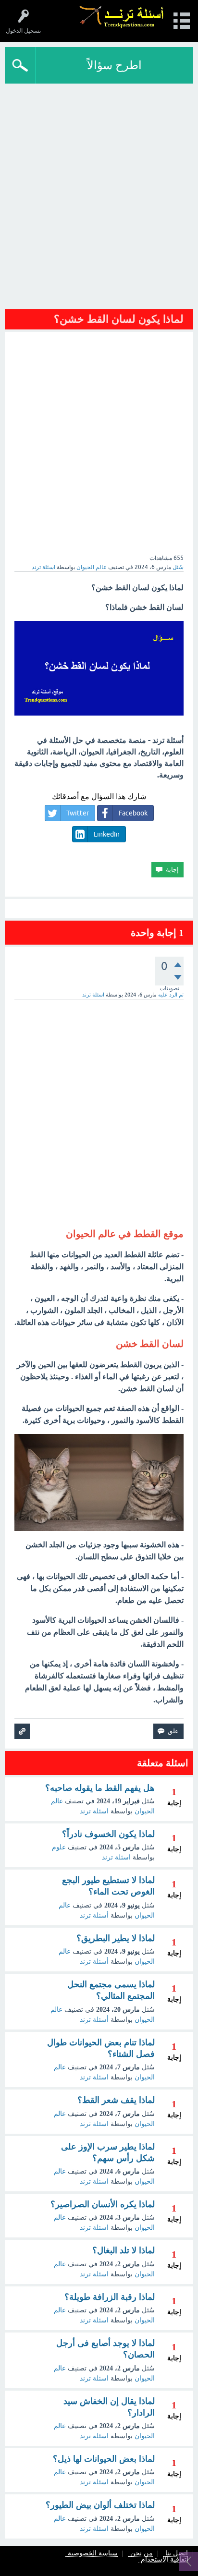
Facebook (133, 813)
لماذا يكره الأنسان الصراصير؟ (103, 2204)
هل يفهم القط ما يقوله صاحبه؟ (100, 1788)
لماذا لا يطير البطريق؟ (116, 1938)
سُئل (178, 567)
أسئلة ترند (94, 1915)
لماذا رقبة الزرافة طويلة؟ (110, 2297)
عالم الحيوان (92, 567)
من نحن (142, 2554)
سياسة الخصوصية (93, 2554)
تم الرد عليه (171, 995)
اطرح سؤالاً (114, 65)
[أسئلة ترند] (122, 17)
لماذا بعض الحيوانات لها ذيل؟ (104, 2459)
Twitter (78, 813)
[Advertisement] (99, 199)
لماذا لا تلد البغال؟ (124, 2250)
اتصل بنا (177, 2554)
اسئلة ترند (94, 1811)
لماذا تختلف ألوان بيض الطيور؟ (100, 2505)
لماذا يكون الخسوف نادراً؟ (108, 1834)
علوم (59, 1847)
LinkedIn (107, 834)
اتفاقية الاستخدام (165, 2560)
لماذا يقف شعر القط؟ (116, 2100)
